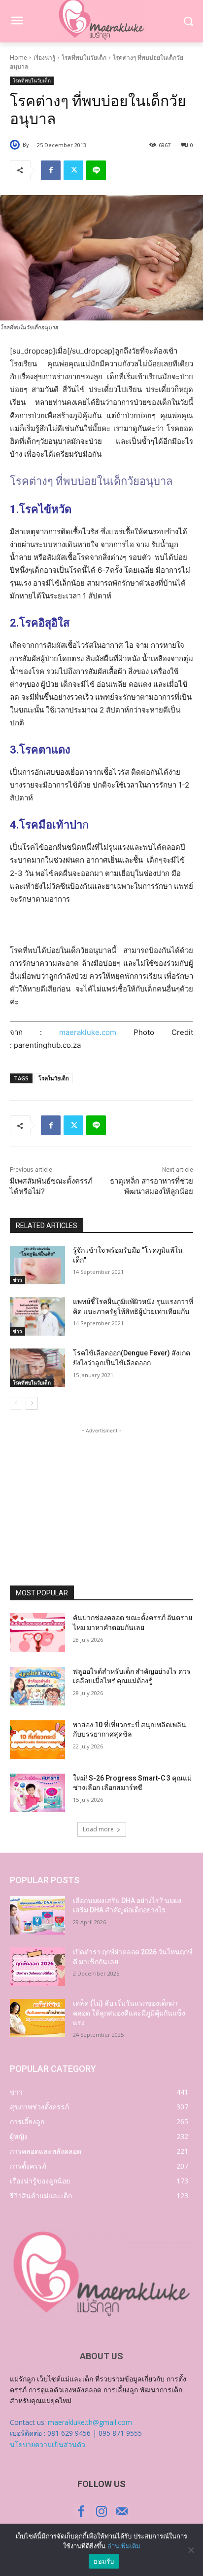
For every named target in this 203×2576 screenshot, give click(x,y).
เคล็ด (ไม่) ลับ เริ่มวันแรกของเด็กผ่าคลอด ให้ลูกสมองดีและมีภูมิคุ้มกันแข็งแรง (129, 2013)
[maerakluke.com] (101, 2274)
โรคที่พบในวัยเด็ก (84, 58)
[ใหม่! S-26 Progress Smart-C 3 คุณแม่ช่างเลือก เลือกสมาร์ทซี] (37, 1793)
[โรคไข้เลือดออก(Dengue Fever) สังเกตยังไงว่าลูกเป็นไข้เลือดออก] (37, 1368)
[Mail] (122, 2512)
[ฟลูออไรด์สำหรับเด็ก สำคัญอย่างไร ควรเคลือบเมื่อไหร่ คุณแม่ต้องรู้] (37, 1686)
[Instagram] (101, 2512)
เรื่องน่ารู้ (44, 58)
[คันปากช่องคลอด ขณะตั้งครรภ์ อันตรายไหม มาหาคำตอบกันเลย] (37, 1632)
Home (18, 58)
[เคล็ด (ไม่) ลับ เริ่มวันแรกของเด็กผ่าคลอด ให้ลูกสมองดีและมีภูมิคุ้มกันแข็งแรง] (37, 2018)
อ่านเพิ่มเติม (124, 2546)
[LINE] (96, 170)
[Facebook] (51, 170)
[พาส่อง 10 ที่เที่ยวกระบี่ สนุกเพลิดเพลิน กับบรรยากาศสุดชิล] (37, 1740)
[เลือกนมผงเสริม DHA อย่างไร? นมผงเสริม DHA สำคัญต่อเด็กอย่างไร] (37, 1915)
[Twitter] (73, 170)
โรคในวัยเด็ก (54, 1078)
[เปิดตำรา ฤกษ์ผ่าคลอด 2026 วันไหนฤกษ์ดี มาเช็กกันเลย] (37, 1967)
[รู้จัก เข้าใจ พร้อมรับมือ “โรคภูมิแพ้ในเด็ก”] (37, 1265)
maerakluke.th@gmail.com (90, 2422)
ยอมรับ (104, 2561)
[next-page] (32, 1403)
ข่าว (17, 1280)
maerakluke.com (88, 1032)
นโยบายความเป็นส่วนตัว (48, 2444)
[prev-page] (16, 1403)
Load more (98, 1829)
